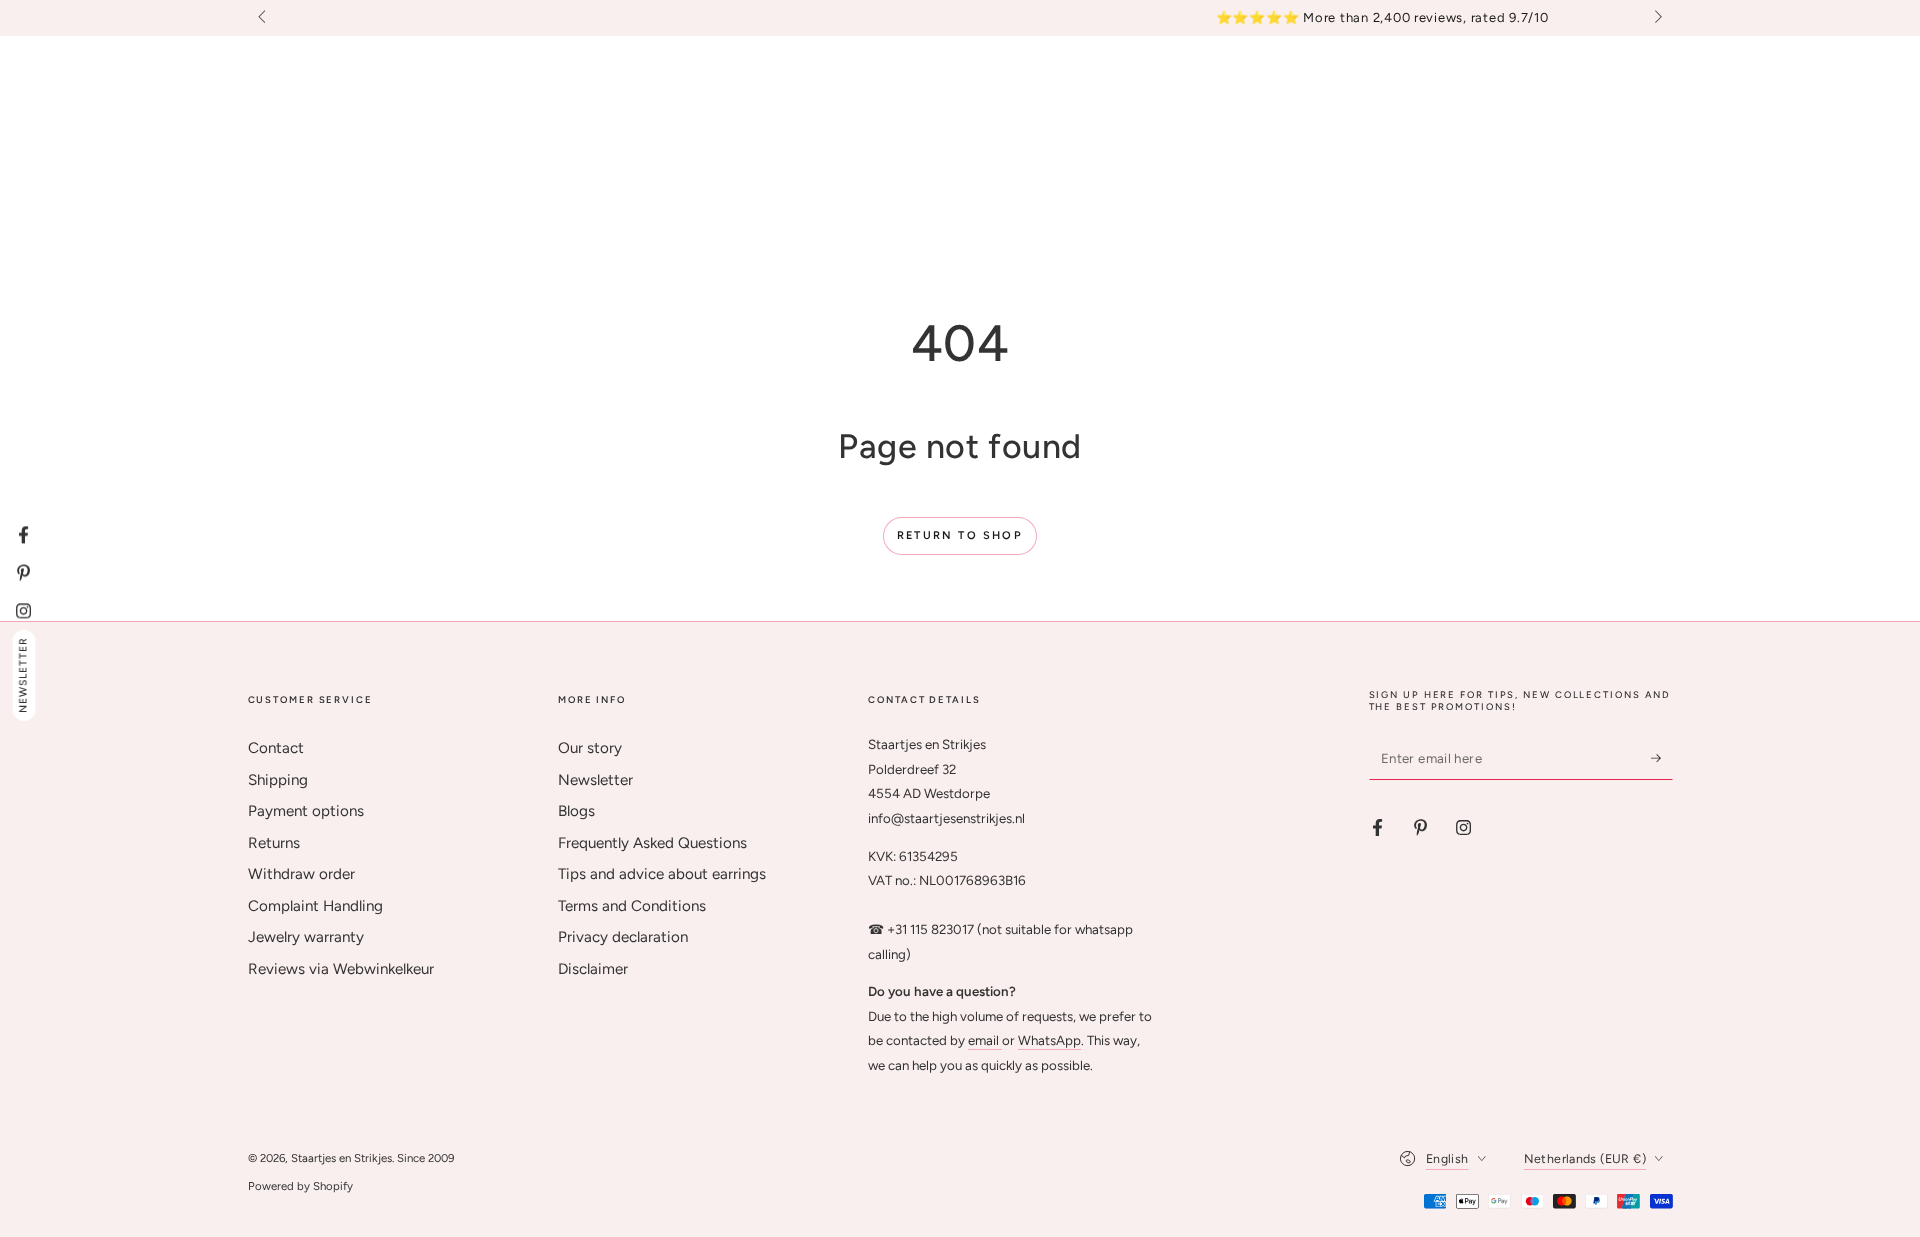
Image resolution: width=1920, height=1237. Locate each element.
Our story (590, 748)
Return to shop (960, 535)
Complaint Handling (315, 906)
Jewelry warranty (306, 937)
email (985, 1040)
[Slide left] (264, 18)
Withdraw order (301, 874)
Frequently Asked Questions (652, 843)
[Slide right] (1656, 18)
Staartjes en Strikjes (341, 1158)
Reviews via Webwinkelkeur (341, 969)
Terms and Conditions (632, 906)
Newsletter (595, 780)
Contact (276, 748)
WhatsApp (1049, 1040)
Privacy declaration (623, 937)
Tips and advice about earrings (662, 874)
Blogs (576, 811)
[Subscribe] (1662, 758)
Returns (274, 843)
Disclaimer (593, 969)
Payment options (306, 811)
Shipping (278, 780)
